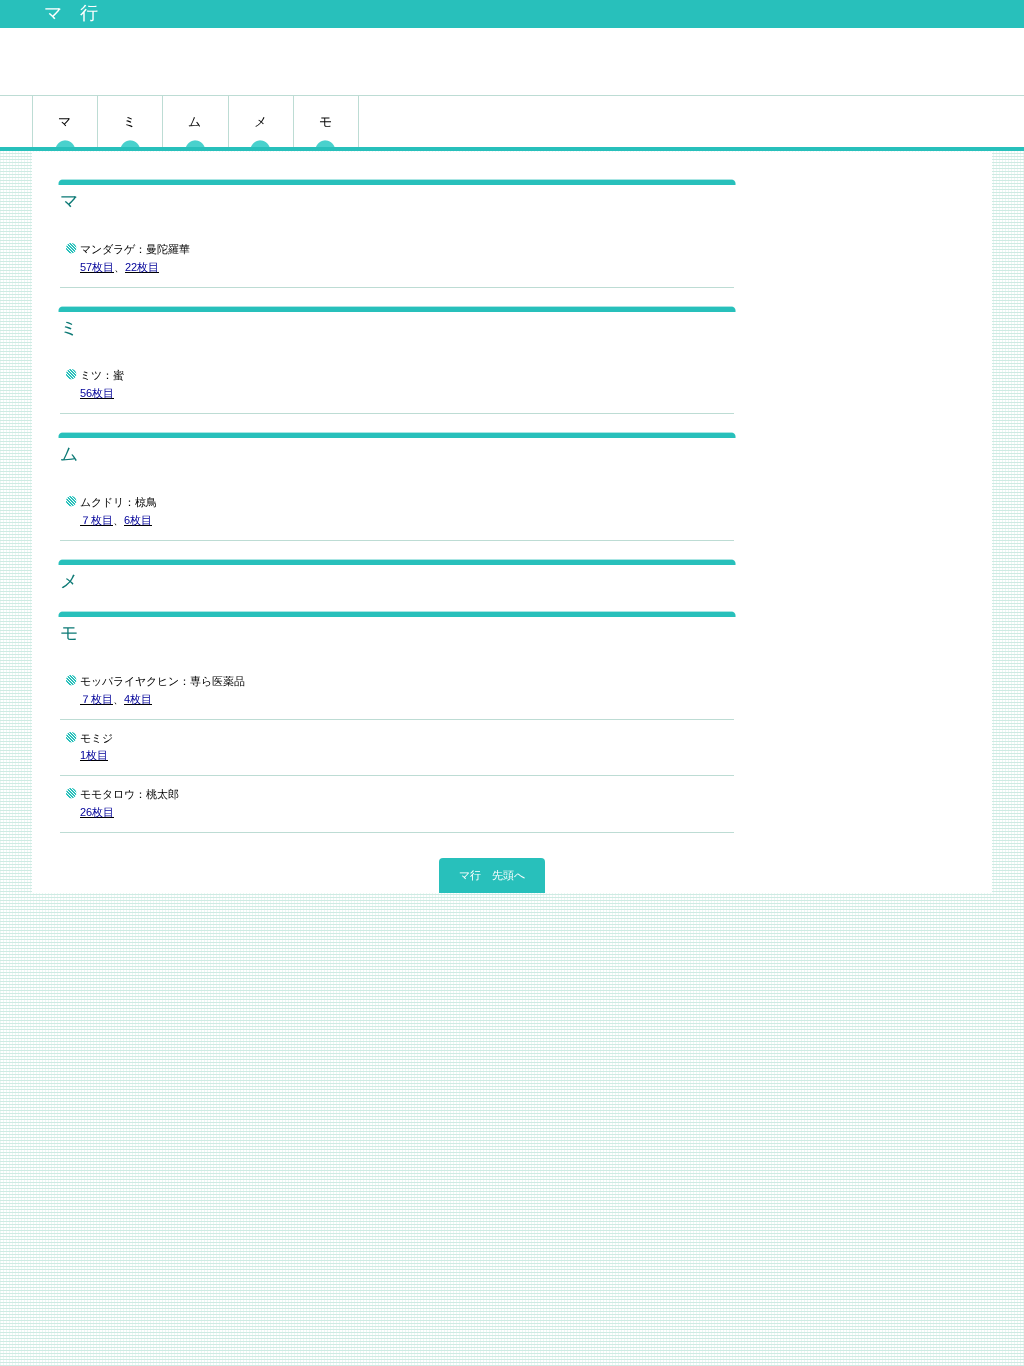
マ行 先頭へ (492, 875)
